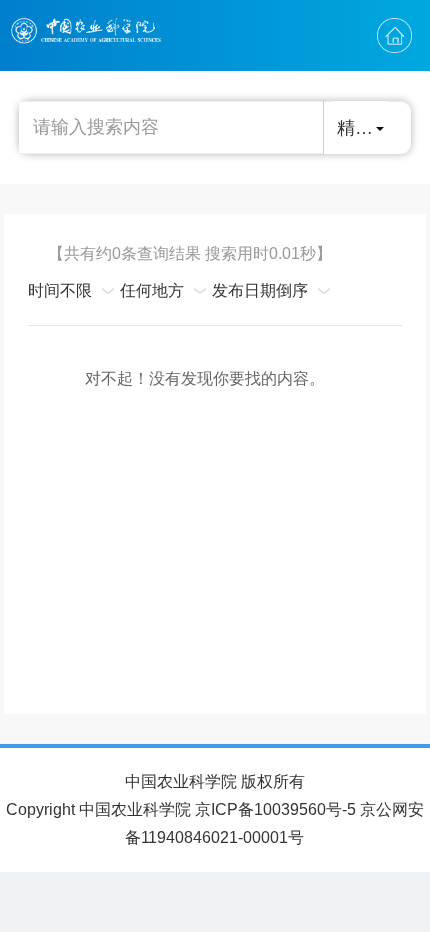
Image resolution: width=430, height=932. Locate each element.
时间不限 (60, 290)
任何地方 (152, 290)
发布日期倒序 (260, 290)
